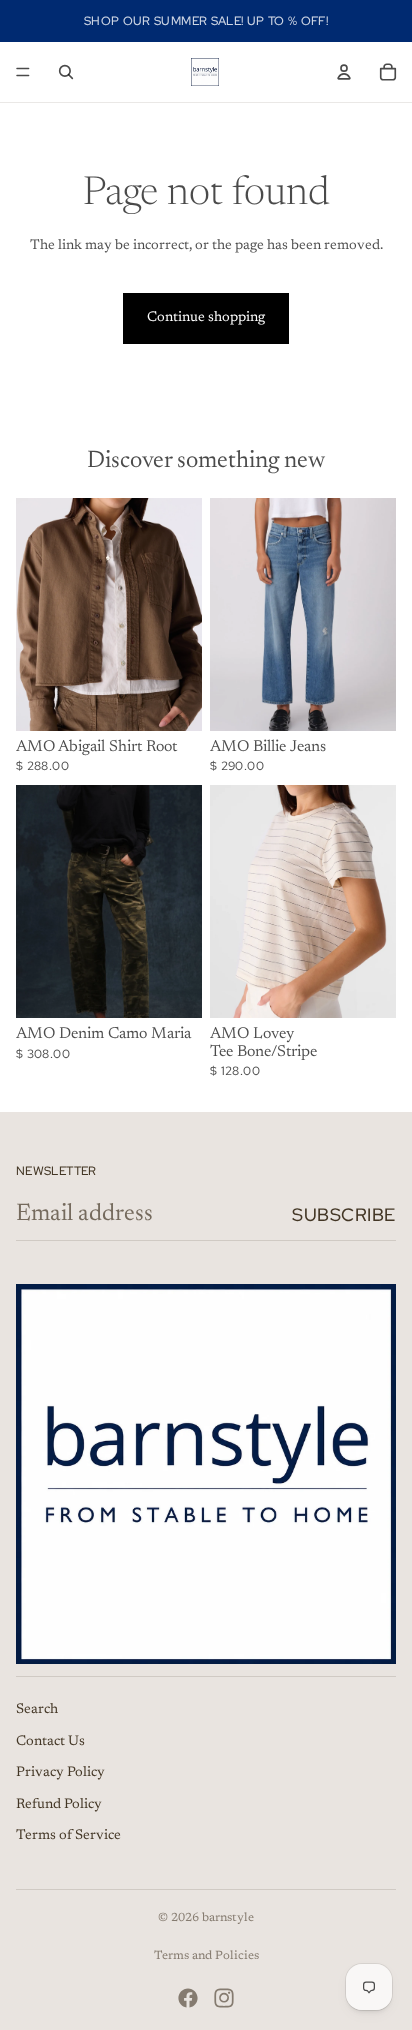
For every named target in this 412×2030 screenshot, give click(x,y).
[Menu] (23, 72)
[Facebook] (188, 1998)
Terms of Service (68, 1836)
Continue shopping (206, 318)
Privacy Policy (60, 1773)
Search (37, 1710)
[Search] (66, 72)
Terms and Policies (206, 1956)
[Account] (344, 72)
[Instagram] (224, 1998)
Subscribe (344, 1214)
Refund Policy (59, 1804)
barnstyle (228, 1918)
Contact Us (50, 1741)
